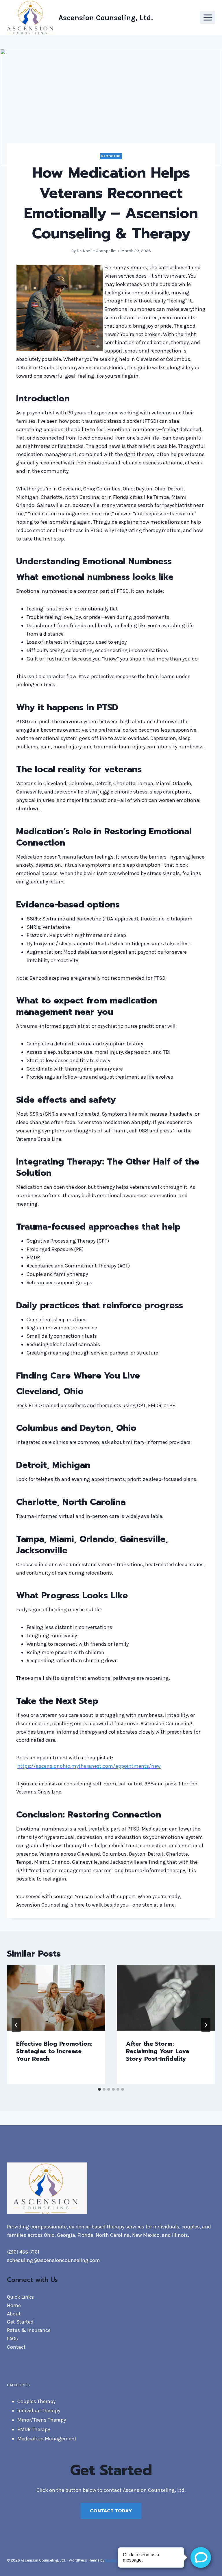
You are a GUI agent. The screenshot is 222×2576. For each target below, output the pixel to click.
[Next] (206, 2025)
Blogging (111, 156)
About (14, 2314)
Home (14, 2305)
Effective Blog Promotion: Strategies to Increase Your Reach (54, 2051)
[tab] (99, 2089)
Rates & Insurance (29, 2330)
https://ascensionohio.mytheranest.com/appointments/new (89, 1766)
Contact (16, 2347)
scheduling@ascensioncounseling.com (53, 2260)
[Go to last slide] (16, 2025)
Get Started (20, 2322)
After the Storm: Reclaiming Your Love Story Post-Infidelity (158, 2051)
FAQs (12, 2339)
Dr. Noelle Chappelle (96, 251)
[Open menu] (208, 17)
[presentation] (56, 1998)
